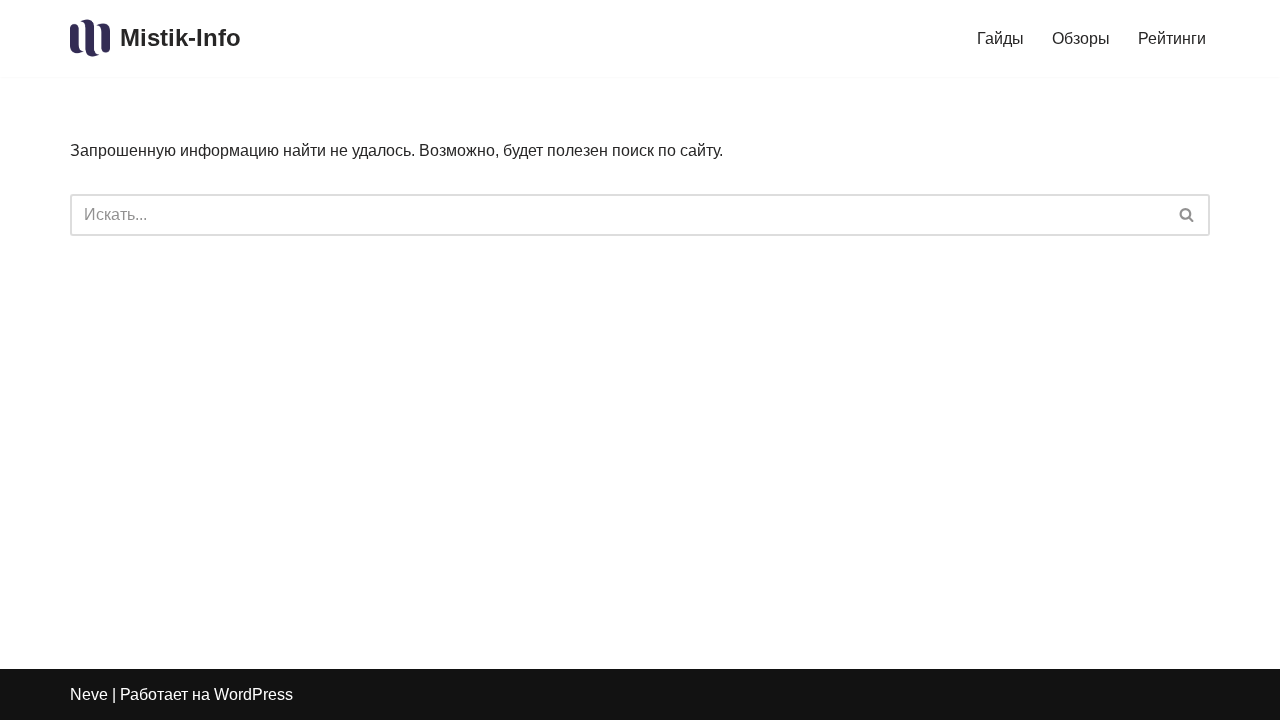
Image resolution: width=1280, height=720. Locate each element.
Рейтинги (1172, 38)
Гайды (1000, 38)
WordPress (253, 694)
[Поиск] (1187, 215)
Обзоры (1081, 38)
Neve (89, 694)
